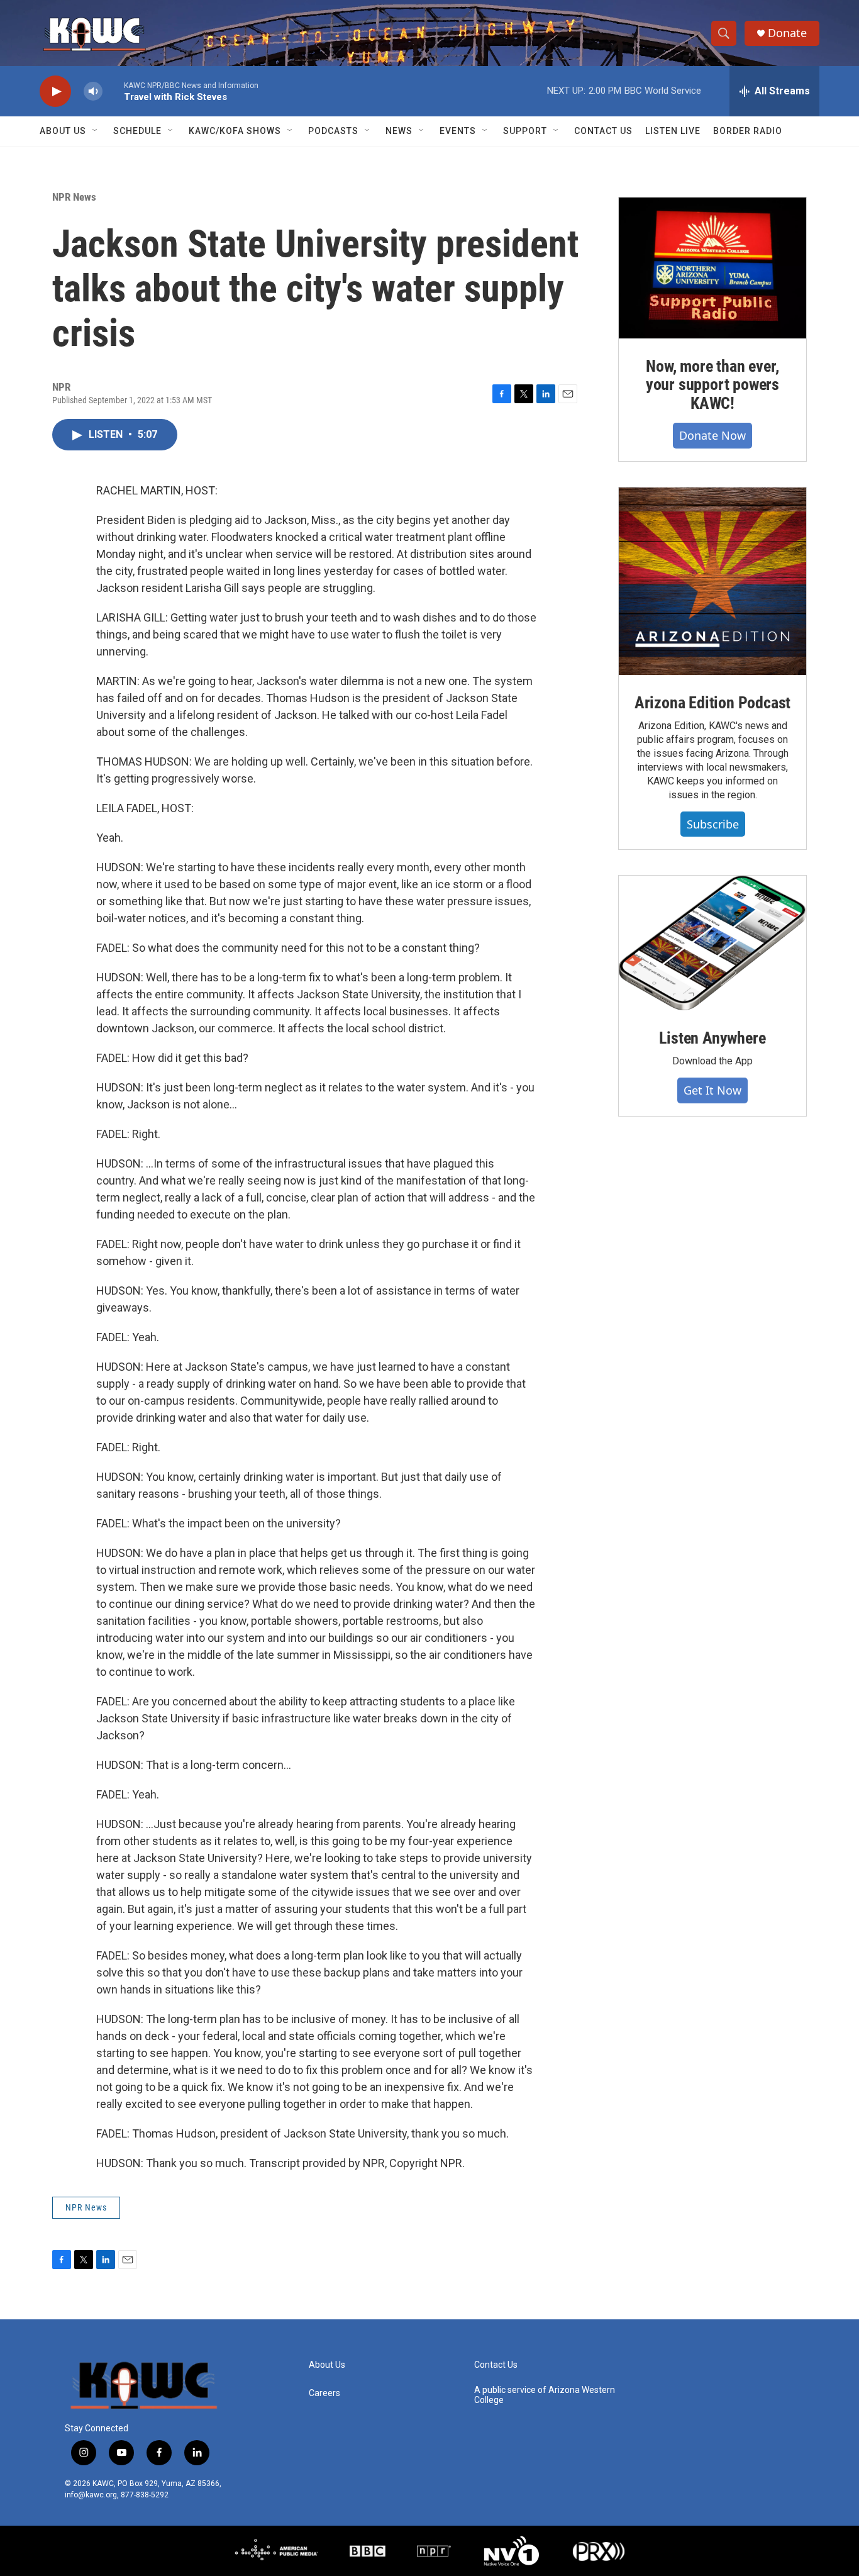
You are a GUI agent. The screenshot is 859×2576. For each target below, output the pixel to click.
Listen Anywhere (712, 1038)
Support (525, 131)
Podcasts (333, 131)
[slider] (113, 91)
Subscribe (713, 824)
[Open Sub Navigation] (96, 131)
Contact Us (603, 131)
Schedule (137, 131)
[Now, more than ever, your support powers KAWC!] (712, 268)
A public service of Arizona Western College (545, 2395)
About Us (63, 131)
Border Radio (748, 131)
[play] (55, 92)
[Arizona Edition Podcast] (712, 581)
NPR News (74, 197)
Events (458, 131)
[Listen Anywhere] (712, 943)
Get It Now (712, 1090)
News (399, 131)
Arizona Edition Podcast (712, 703)
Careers (324, 2393)
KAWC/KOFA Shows (235, 131)
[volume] (93, 92)
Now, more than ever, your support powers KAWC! (712, 385)
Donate (787, 33)
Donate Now (712, 435)
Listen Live (673, 131)
